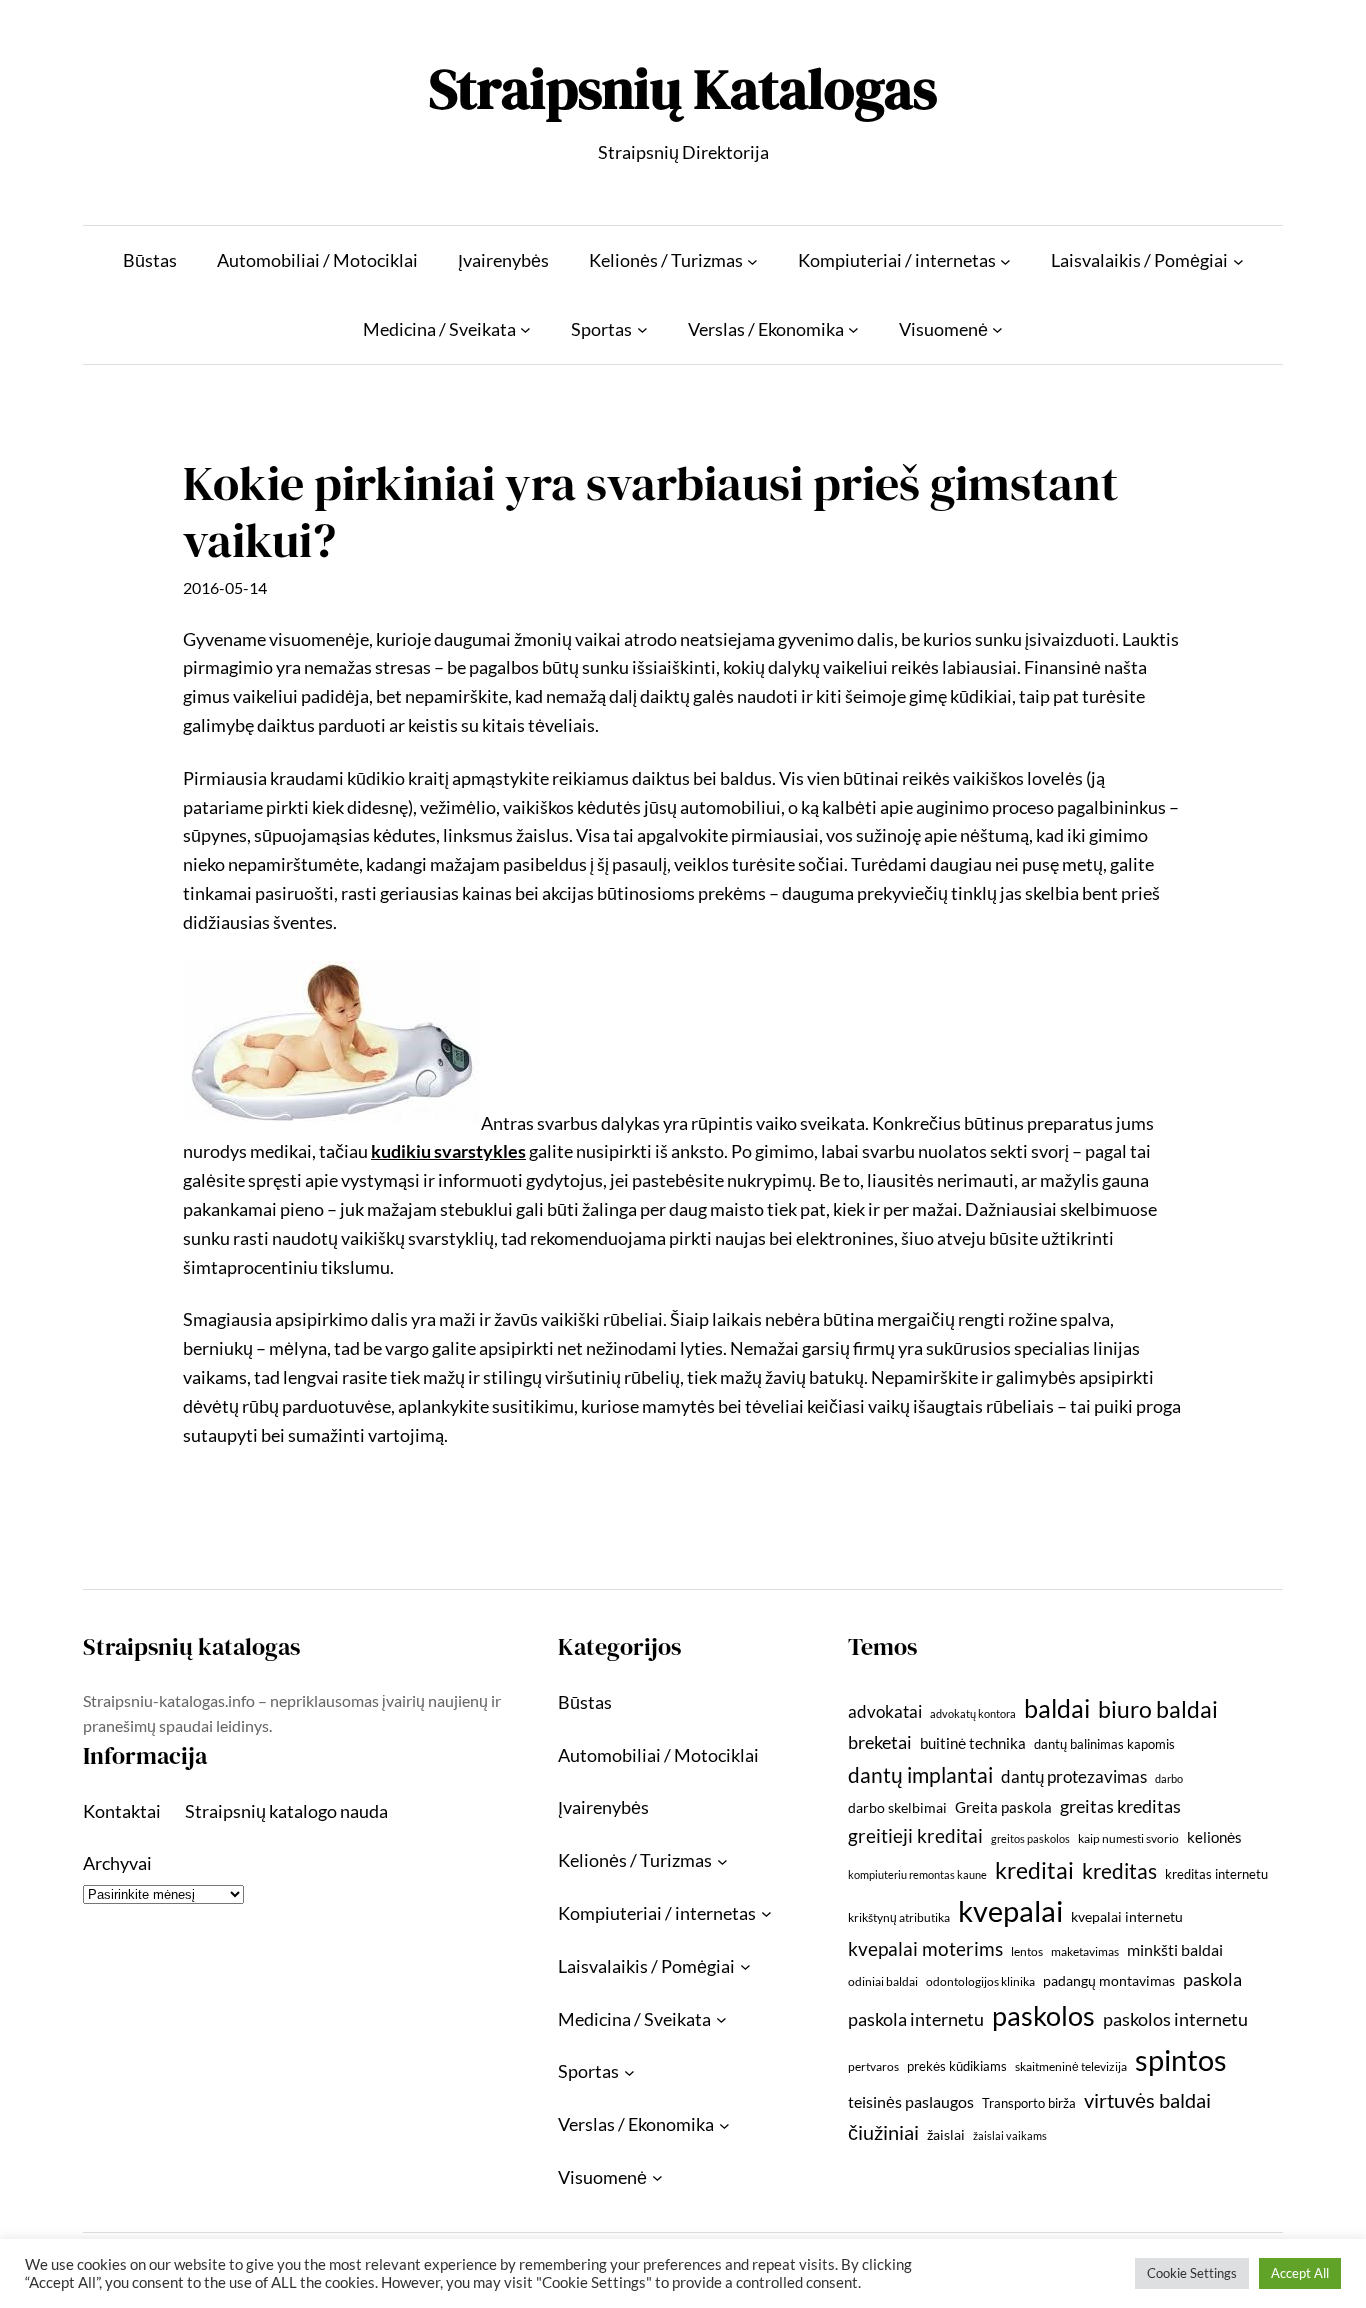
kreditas (1119, 1871)
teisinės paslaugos (911, 2101)
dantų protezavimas (1074, 1777)
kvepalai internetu (1127, 1916)
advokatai (885, 1711)
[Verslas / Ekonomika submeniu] (853, 329)
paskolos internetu (1175, 2019)
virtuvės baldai (1147, 2100)
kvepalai (1010, 1910)
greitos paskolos (1030, 1838)
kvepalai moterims (925, 1949)
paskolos (1043, 2015)
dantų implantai (920, 1775)
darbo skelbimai (897, 1807)
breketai (880, 1742)
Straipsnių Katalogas (683, 88)
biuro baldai (1158, 1709)
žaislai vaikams (1010, 2135)
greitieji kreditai (915, 1835)
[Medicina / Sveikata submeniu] (525, 329)
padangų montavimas (1109, 1980)
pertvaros (873, 2066)
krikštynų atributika (899, 1917)
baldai (1057, 1708)
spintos (1181, 2059)
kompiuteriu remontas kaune (917, 1874)
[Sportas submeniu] (642, 329)
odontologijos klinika (980, 1981)
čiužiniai (883, 2132)
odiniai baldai (883, 1981)
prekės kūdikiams (957, 2066)
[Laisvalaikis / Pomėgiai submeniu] (1238, 260)
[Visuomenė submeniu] (997, 329)
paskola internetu (916, 2019)
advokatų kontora (973, 1713)
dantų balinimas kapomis (1104, 1744)
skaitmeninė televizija (1071, 2066)
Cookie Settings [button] (1192, 2273)
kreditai (1034, 1870)
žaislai (946, 2134)
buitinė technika (973, 1743)
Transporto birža (1029, 2103)
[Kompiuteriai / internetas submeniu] (1005, 260)
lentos (1027, 1951)
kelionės (1214, 1837)
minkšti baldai (1175, 1949)
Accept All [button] (1300, 2273)
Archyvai (117, 1863)
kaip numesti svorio (1128, 1838)
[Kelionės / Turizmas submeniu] (752, 260)
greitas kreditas (1120, 1806)
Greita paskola (1003, 1807)
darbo (1169, 1778)
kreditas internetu (1216, 1874)
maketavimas (1085, 1951)
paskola (1212, 1979)
